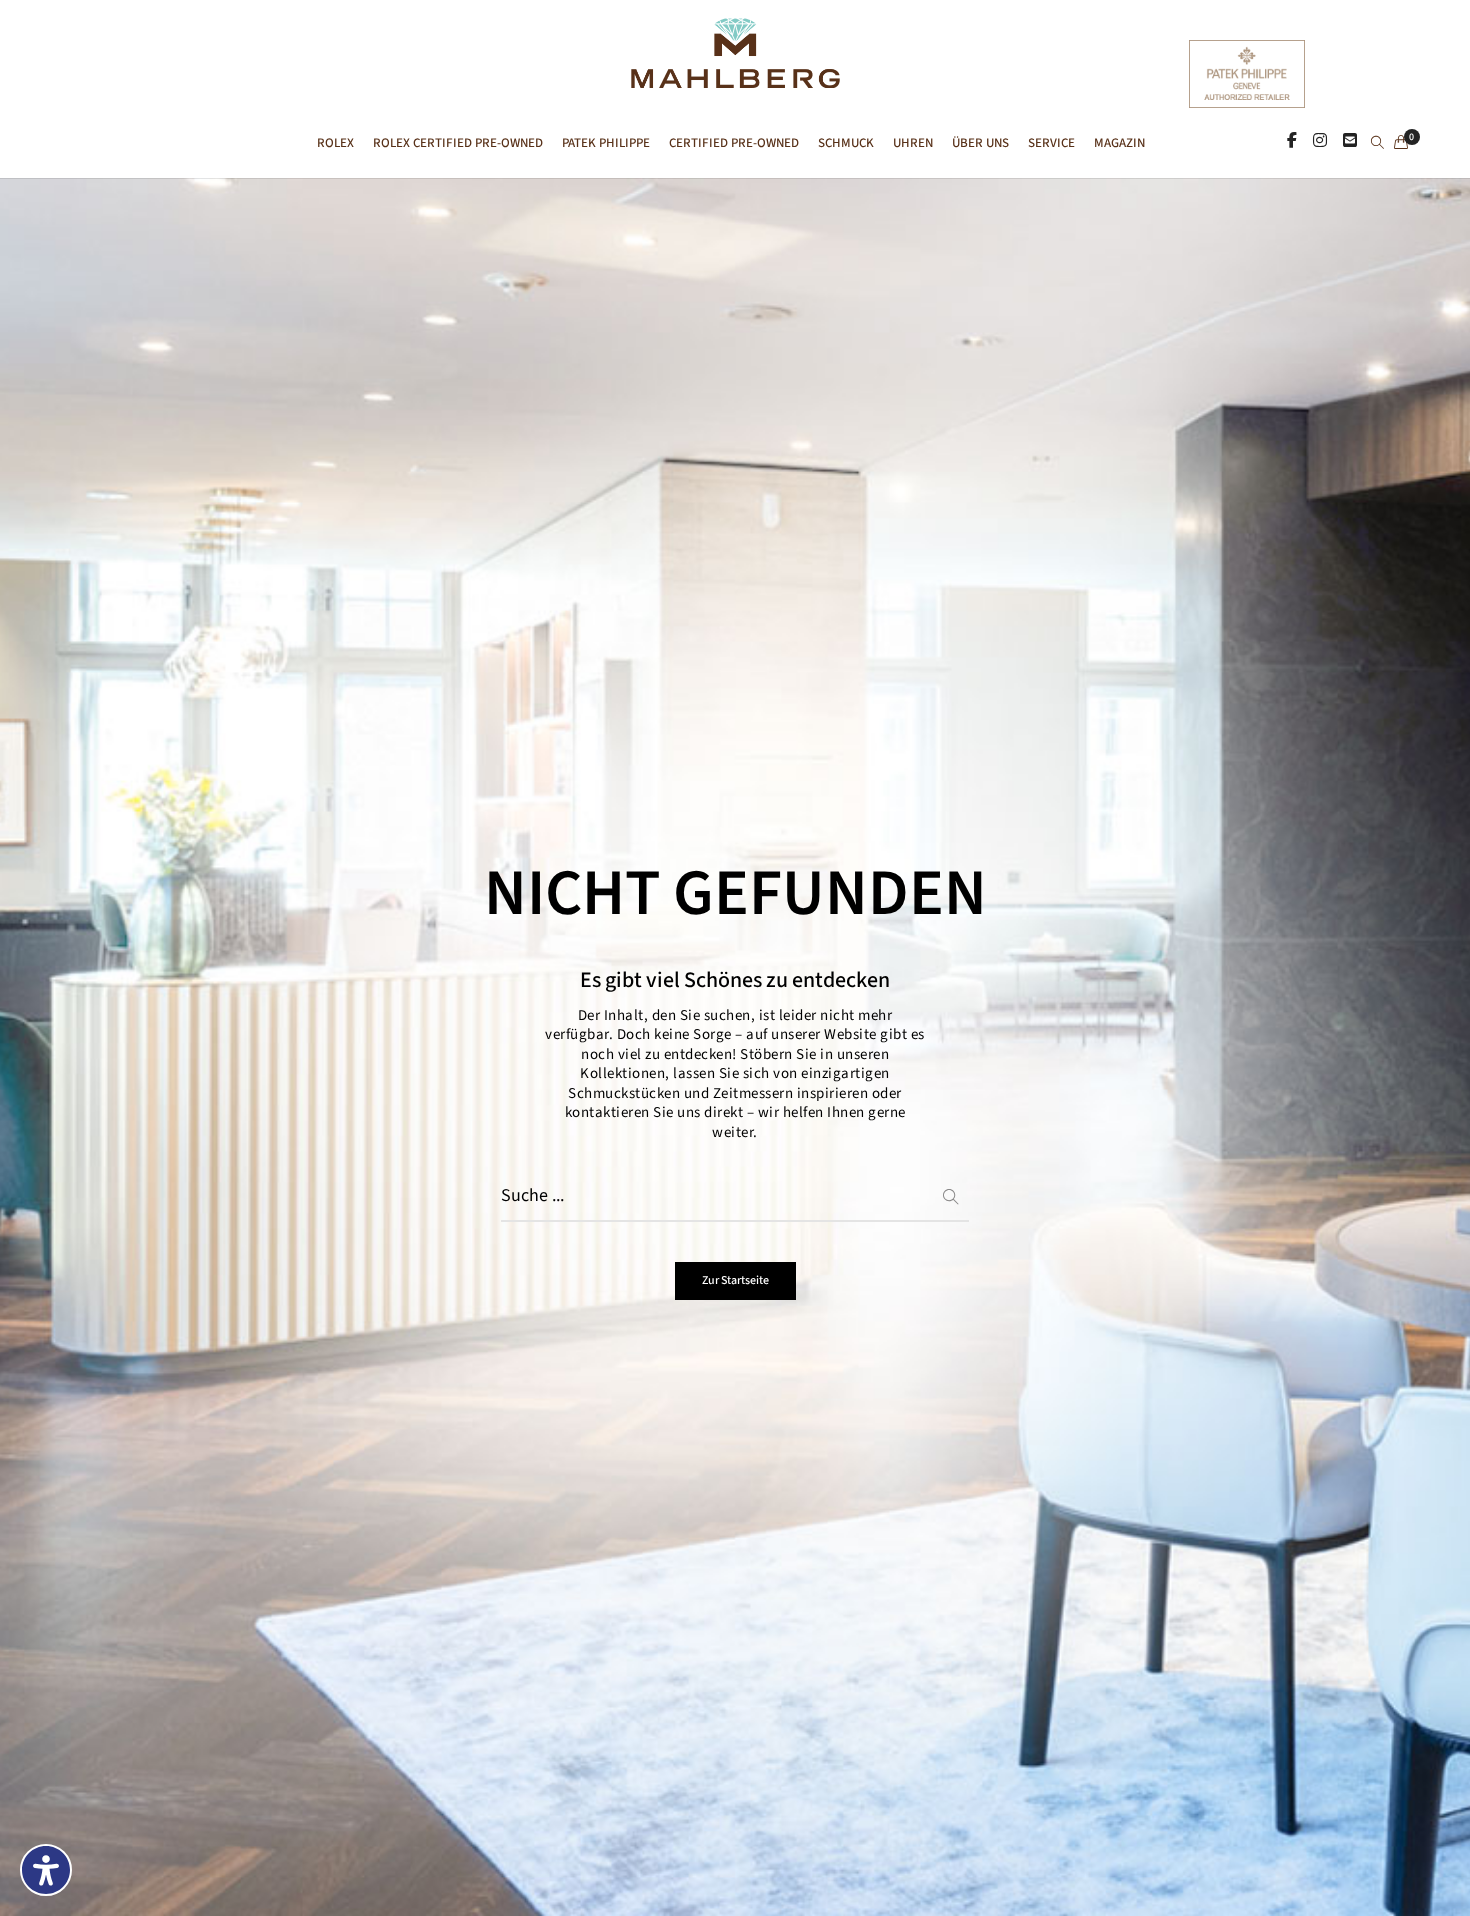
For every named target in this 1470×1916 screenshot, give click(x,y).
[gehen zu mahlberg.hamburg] (1292, 142)
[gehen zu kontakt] (1350, 142)
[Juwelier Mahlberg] (734, 77)
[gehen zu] (1377, 144)
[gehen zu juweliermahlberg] (1320, 142)
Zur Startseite (735, 1280)
